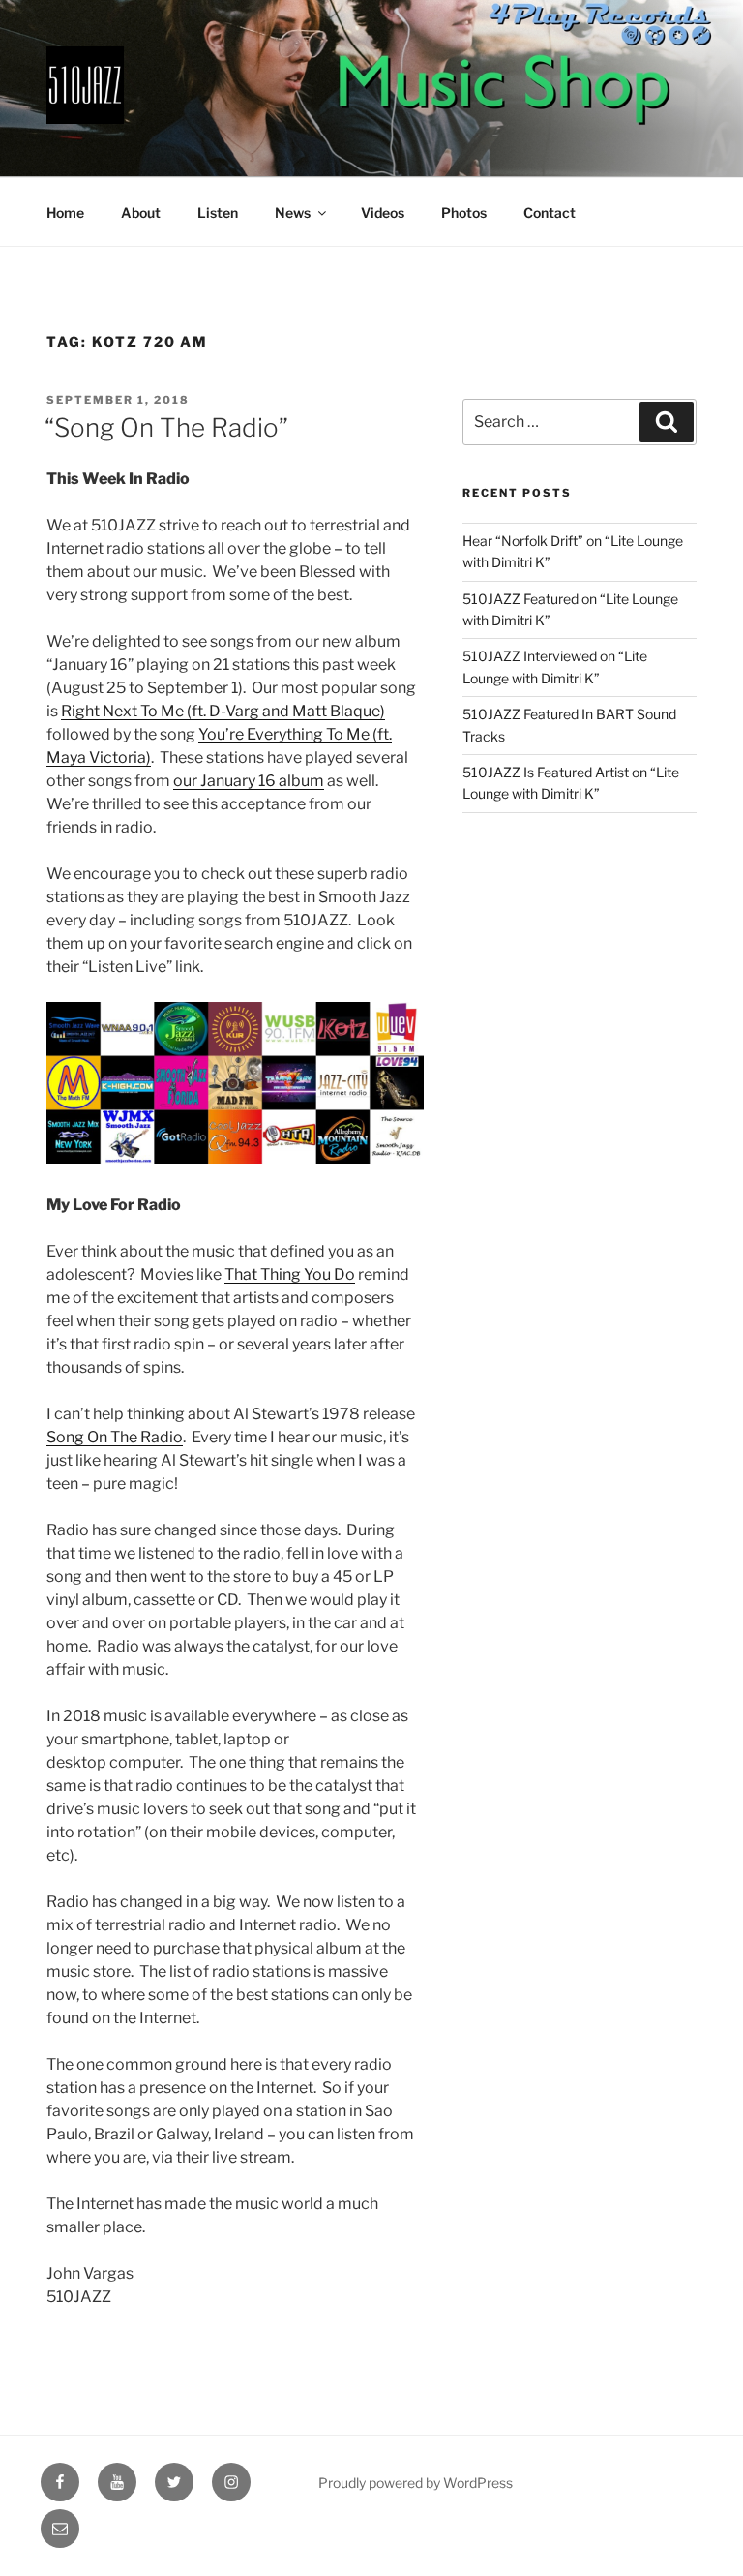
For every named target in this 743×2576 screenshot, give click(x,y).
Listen (218, 212)
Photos (464, 212)
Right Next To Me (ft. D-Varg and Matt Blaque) (223, 711)
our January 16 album (249, 781)
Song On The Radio (115, 1437)
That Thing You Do (290, 1274)
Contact (550, 212)
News (293, 212)
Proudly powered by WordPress (416, 2483)
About (141, 212)
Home (65, 212)
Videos (383, 212)
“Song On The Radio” (166, 427)
